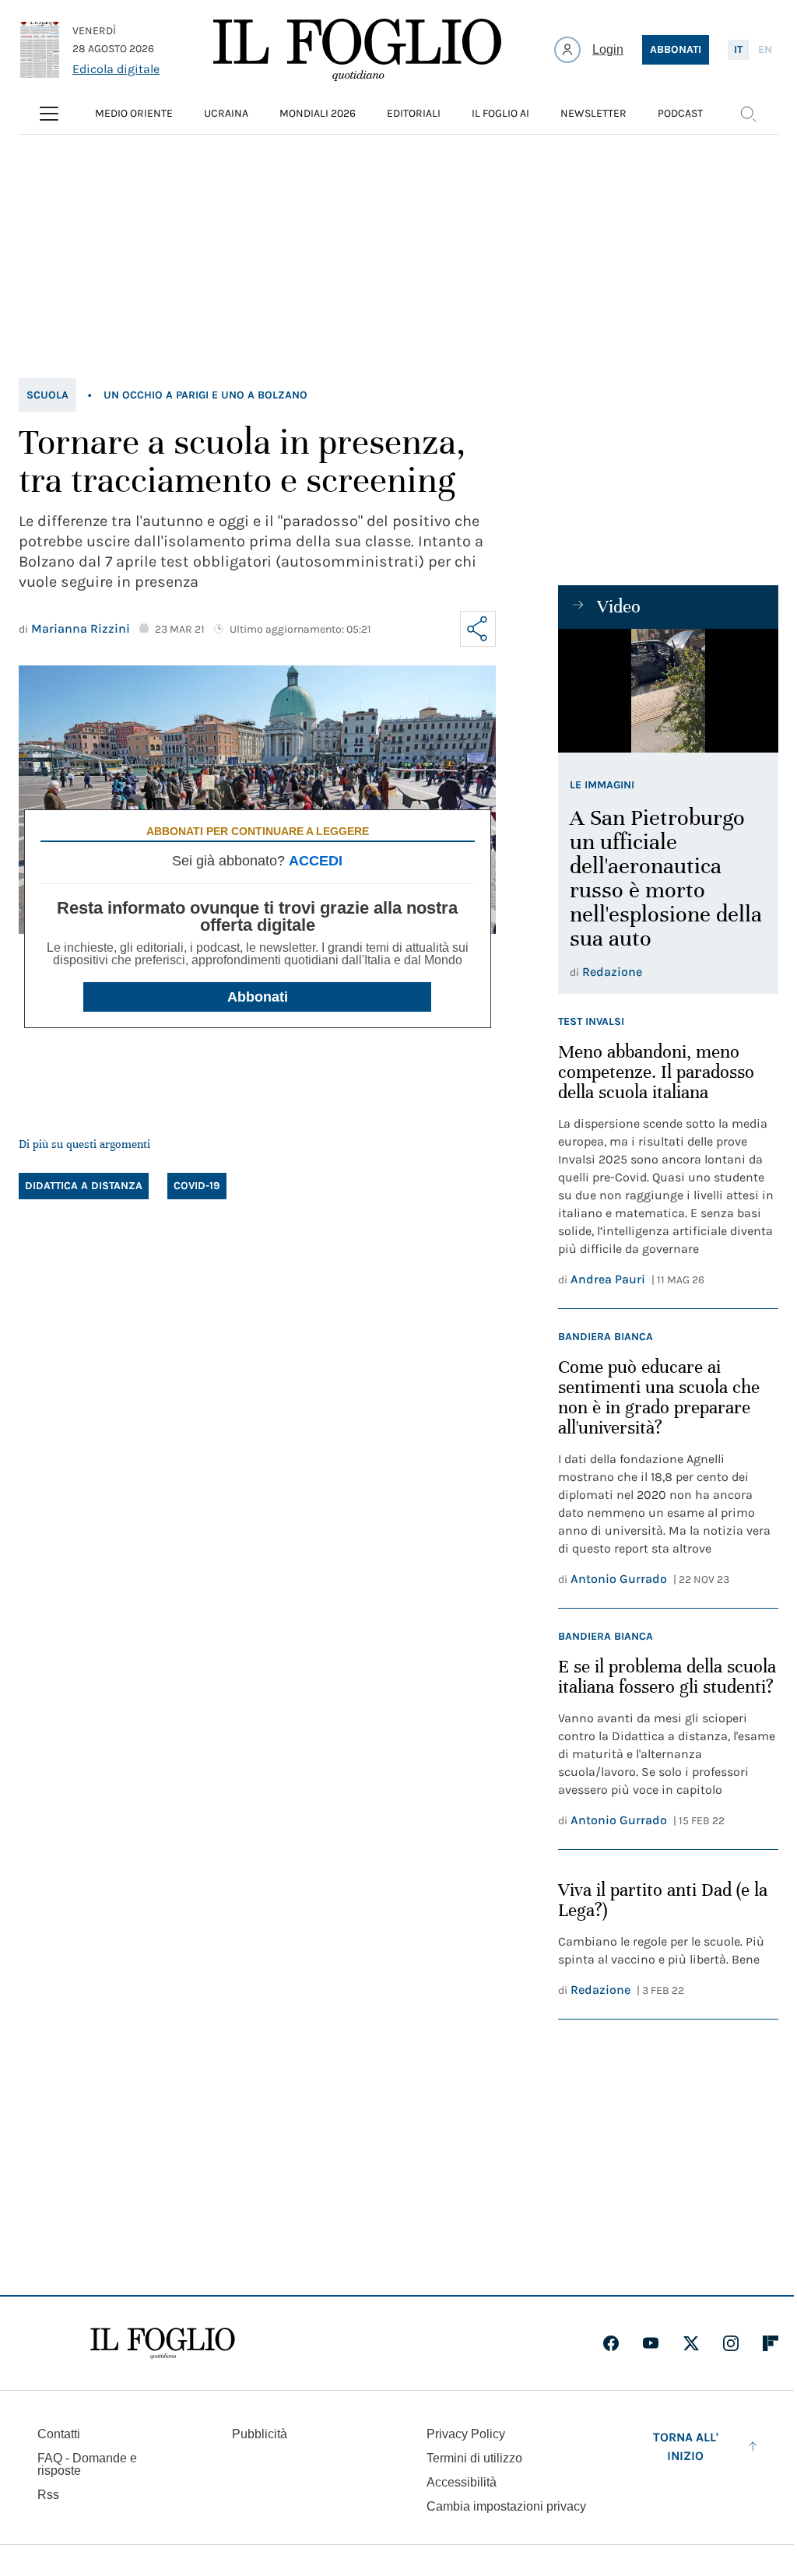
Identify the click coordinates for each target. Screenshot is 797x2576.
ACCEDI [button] (316, 861)
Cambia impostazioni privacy (506, 2507)
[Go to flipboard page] (771, 2343)
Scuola (47, 395)
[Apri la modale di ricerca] (748, 114)
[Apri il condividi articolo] (478, 629)
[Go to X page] (691, 2343)
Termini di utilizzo (474, 2458)
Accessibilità (462, 2482)
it (738, 49)
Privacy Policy (466, 2434)
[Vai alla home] (357, 50)
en (765, 49)
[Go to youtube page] (651, 2343)
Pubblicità (260, 2434)
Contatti (59, 2434)
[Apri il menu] (49, 114)
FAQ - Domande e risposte (87, 2464)
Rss (48, 2495)
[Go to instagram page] (731, 2343)
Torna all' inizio (686, 2446)
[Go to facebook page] (611, 2343)
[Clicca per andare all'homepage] (163, 2343)
